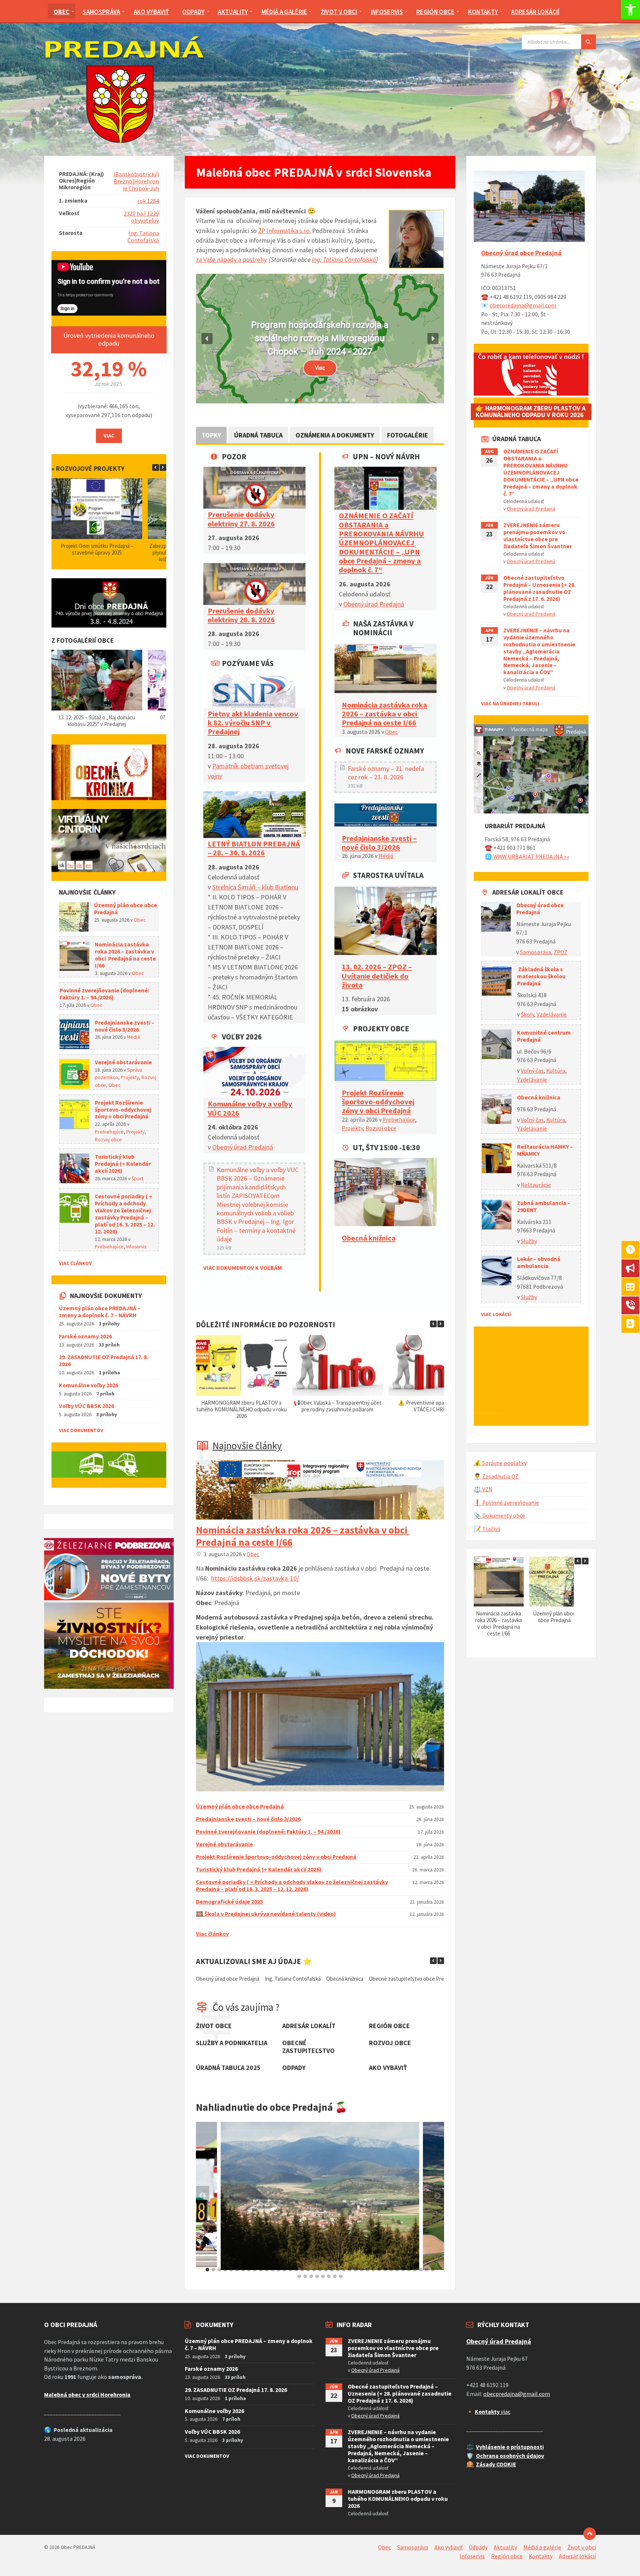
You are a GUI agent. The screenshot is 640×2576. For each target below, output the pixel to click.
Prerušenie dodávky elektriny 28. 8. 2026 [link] (241, 615)
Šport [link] (137, 1178)
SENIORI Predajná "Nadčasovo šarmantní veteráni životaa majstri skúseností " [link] (320, 339)
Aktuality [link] (505, 2547)
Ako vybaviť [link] (388, 2068)
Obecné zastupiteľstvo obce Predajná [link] (282, 1979)
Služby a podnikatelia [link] (232, 2043)
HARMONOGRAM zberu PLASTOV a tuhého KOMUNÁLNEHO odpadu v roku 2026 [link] (398, 2499)
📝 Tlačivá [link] (487, 1529)
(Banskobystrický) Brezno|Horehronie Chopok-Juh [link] (136, 181)
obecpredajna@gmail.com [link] (523, 305)
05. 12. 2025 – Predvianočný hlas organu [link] (97, 717)
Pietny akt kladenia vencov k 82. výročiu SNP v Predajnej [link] (253, 723)
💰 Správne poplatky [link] (500, 1463)
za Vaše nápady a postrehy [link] (231, 260)
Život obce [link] (214, 2026)
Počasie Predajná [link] (489, 1413)
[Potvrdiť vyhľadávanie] (589, 42)
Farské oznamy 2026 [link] (85, 1336)
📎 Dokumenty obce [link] (499, 1516)
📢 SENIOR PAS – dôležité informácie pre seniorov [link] (434, 1406)
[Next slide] (437, 2196)
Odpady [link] (294, 2068)
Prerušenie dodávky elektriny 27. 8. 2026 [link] (241, 519)
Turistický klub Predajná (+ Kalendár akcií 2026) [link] (259, 1869)
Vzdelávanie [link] (552, 1014)
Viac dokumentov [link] (81, 1430)
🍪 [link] (470, 2464)
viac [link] (493, 2412)
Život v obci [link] (582, 2547)
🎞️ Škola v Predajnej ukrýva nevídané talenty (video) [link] (266, 1914)
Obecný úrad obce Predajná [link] (521, 253)
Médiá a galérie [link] (542, 2547)
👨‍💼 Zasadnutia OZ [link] (496, 1476)
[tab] (207, 2270)
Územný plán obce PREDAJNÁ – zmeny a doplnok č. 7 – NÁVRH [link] (100, 1312)
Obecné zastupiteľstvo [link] (309, 2047)
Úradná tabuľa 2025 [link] (228, 2068)
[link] (630, 10)
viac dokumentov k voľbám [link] (243, 1268)
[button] (207, 339)
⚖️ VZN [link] (483, 1489)
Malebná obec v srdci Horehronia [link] (87, 2395)
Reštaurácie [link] (536, 1185)
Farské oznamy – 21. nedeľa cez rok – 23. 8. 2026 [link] (386, 773)
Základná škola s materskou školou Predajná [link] (541, 976)
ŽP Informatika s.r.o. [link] (284, 231)
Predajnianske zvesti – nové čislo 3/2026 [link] (379, 843)
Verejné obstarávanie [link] (224, 1844)
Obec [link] (391, 732)
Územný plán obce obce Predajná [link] (240, 1806)
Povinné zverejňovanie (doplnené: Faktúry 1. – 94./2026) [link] (268, 1832)
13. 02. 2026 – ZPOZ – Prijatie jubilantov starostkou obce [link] (395, 1979)
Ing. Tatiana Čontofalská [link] (344, 260)
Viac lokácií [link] (496, 1314)
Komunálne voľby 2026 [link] (89, 1385)
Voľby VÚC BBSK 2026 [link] (86, 1406)
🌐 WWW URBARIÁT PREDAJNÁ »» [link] (527, 857)
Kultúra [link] (556, 1071)
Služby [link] (529, 1241)
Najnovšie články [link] (247, 1445)
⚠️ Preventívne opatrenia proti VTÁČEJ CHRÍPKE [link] (241, 1406)
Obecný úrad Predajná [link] (243, 1147)
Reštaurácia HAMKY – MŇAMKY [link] (545, 1150)
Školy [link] (527, 1014)
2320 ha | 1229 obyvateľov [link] (141, 217)
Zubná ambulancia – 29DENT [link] (544, 1207)
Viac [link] (109, 436)
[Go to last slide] (203, 2196)
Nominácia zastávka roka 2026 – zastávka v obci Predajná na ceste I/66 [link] (384, 714)
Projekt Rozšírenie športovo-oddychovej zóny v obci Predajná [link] (378, 1102)
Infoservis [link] (136, 1247)
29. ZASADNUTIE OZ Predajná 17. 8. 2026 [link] (104, 1361)
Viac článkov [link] (212, 1934)
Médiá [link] (386, 856)
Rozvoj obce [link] (381, 1128)
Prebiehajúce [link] (399, 1120)
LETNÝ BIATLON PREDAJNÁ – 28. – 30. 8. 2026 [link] (254, 848)
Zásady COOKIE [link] (496, 2464)
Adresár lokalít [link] (309, 2026)
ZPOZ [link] (561, 952)
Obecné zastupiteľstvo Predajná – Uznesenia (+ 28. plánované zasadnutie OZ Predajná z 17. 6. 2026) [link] (539, 588)
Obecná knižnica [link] (369, 1238)
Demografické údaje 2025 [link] (229, 1902)
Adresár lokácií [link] (577, 2556)
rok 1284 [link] (148, 201)
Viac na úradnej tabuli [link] (510, 703)
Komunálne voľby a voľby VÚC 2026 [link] (250, 1108)
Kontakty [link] (541, 2556)
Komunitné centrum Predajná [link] (544, 1036)
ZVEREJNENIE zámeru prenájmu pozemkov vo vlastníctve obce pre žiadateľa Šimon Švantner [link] (538, 536)
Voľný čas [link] (532, 1071)
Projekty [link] (352, 1128)
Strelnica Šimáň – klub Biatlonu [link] (255, 887)
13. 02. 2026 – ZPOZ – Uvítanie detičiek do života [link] (377, 976)
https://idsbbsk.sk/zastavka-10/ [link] (255, 1578)
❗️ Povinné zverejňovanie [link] (506, 1503)
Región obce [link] (389, 2026)
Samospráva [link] (536, 952)
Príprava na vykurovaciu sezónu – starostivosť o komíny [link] (337, 1406)
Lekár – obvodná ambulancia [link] (539, 1262)
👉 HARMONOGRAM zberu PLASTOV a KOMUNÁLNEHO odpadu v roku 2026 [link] (531, 412)
